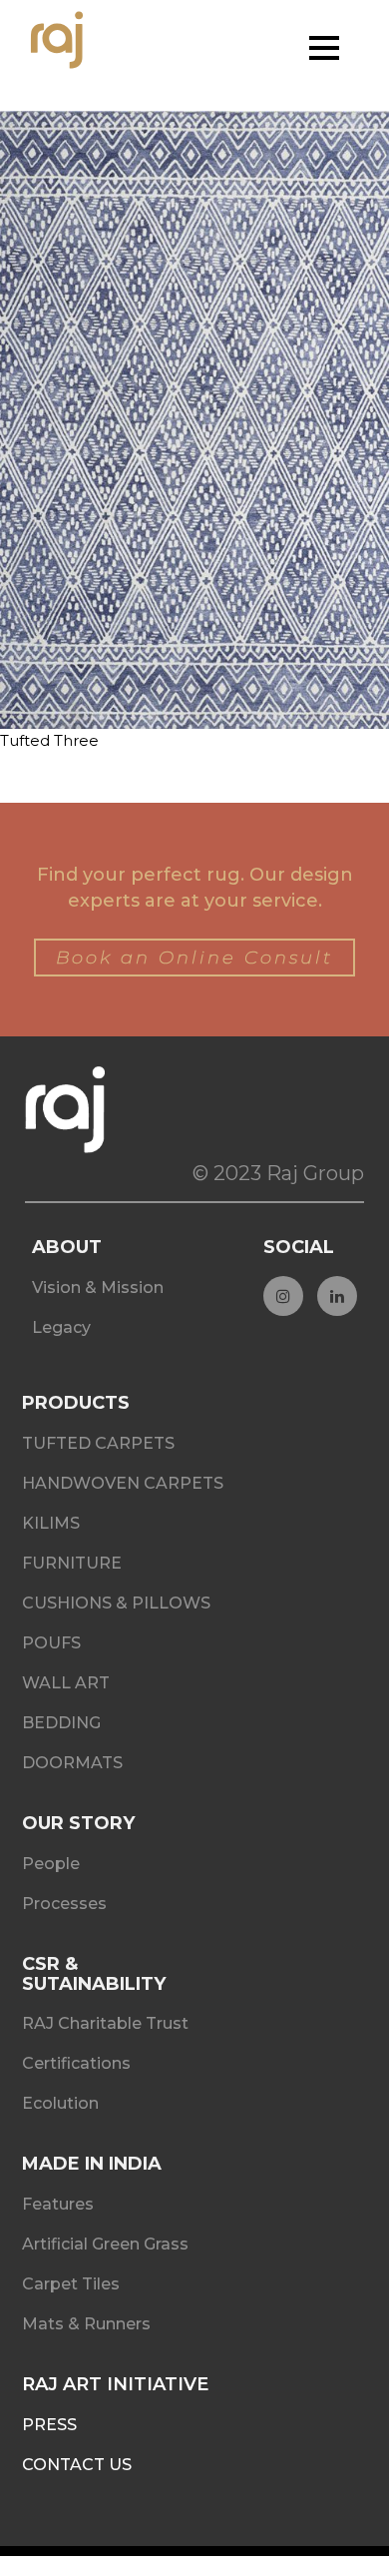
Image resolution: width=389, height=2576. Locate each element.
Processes (64, 1904)
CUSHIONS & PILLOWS (116, 1603)
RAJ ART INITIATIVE (115, 2384)
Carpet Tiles (71, 2284)
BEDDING (61, 1723)
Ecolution (60, 2103)
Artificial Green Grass (105, 2244)
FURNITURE (72, 1563)
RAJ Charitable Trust (105, 2023)
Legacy (61, 1327)
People (51, 1864)
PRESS (49, 2425)
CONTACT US (77, 2465)
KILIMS (51, 1523)
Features (58, 2204)
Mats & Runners (86, 2324)
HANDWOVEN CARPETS (123, 1483)
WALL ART (66, 1683)
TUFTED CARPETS (98, 1443)
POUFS (51, 1643)
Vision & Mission (98, 1288)
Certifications (76, 2063)
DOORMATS (72, 1763)
